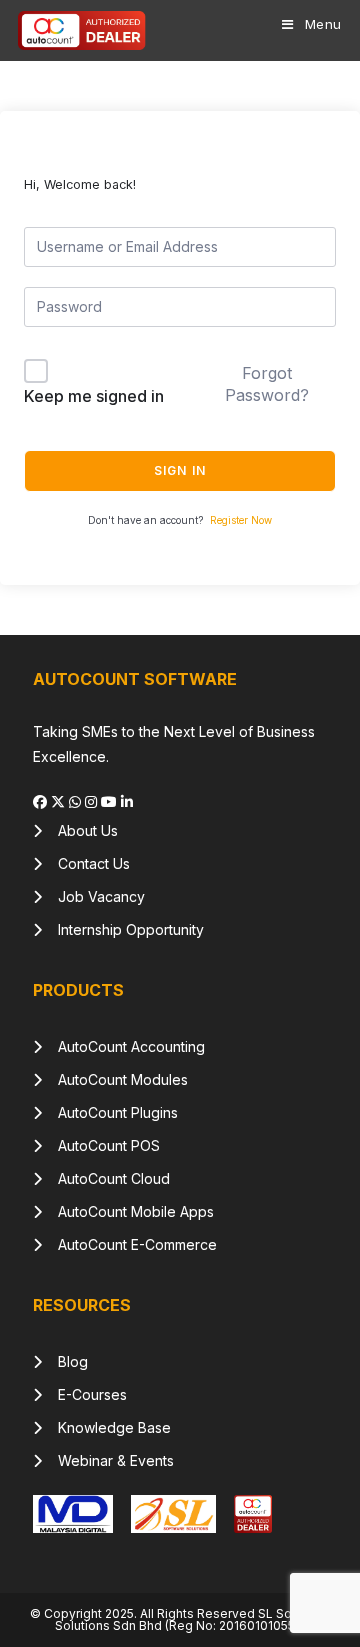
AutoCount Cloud (106, 1178)
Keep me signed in (94, 396)
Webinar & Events (108, 1460)
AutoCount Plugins (110, 1112)
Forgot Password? (267, 384)
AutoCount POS (101, 1145)
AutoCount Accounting (123, 1046)
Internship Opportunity (123, 929)
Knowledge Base (106, 1427)
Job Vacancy (93, 896)
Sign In (180, 470)
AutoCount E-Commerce (129, 1244)
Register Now (241, 520)
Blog (65, 1361)
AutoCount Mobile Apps (128, 1211)
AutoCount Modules (115, 1079)
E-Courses (84, 1394)
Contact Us (86, 863)
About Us (80, 830)
